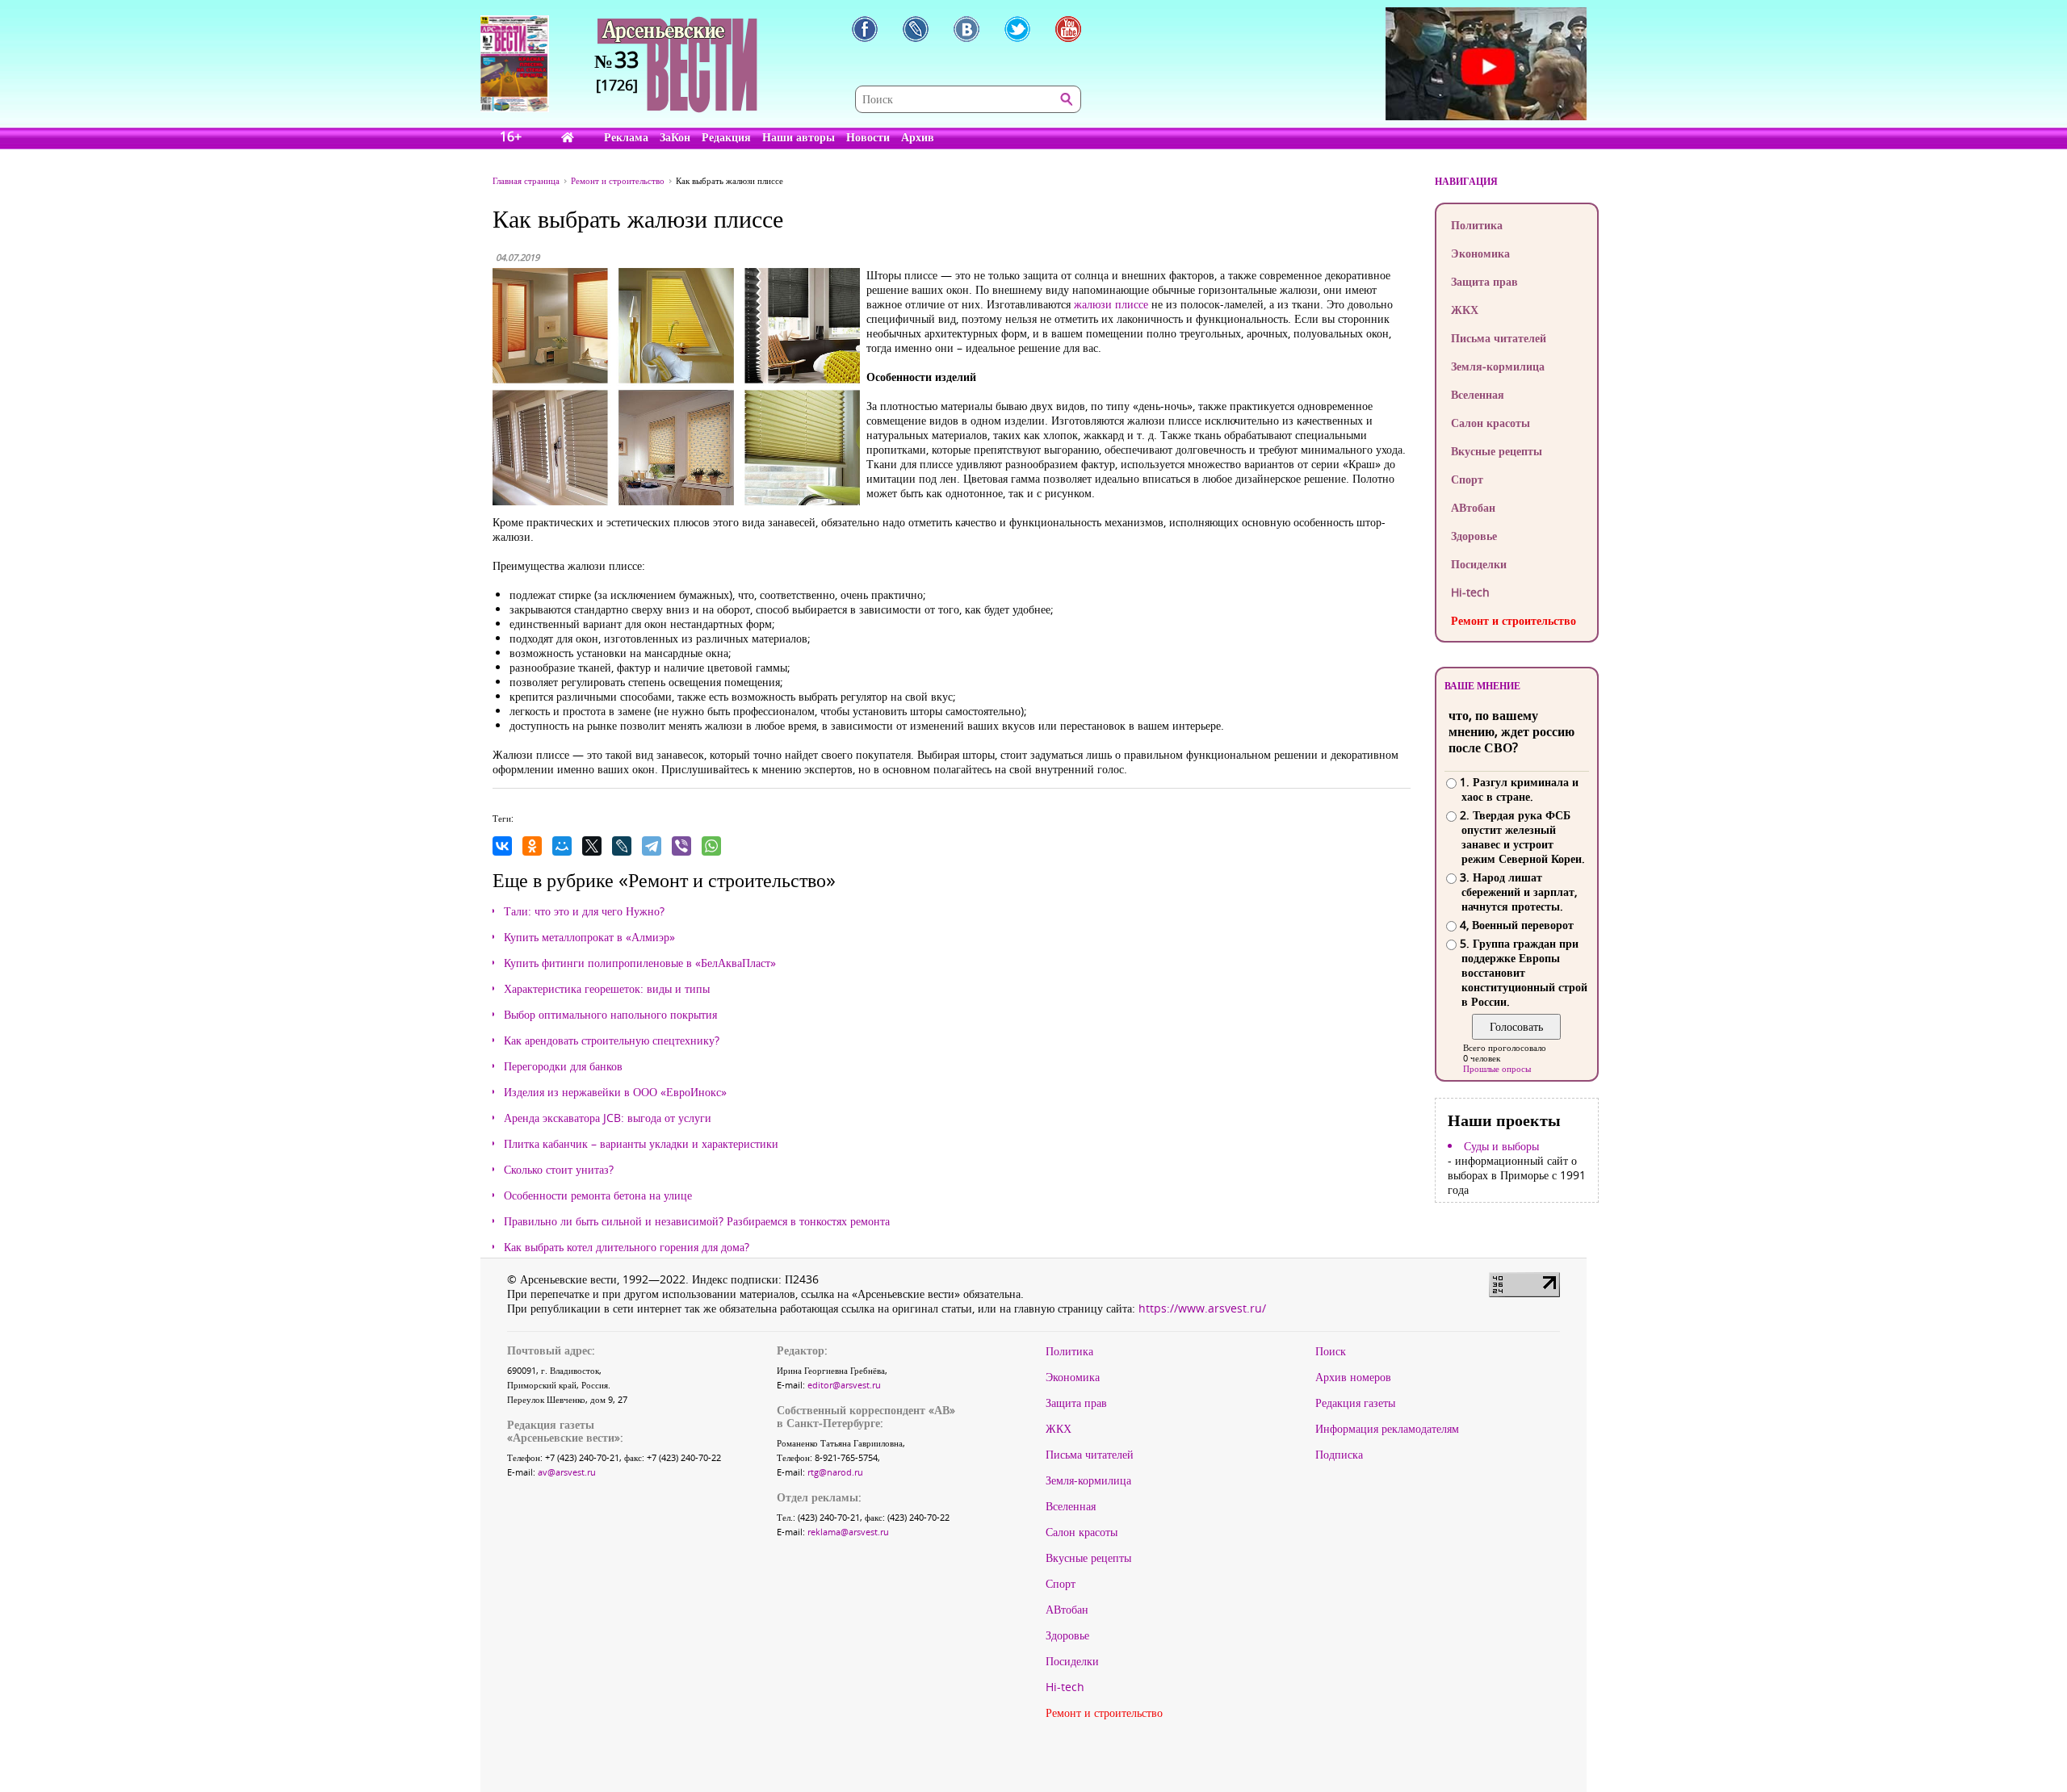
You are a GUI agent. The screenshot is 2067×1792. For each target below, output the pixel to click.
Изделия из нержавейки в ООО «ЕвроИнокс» (615, 1092)
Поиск (1331, 1351)
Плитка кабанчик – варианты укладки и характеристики (641, 1144)
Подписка (1339, 1455)
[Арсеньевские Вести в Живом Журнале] (916, 29)
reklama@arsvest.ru (848, 1532)
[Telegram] (652, 846)
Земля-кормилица (1498, 366)
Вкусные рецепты (1497, 451)
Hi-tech (1470, 592)
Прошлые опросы (1497, 1068)
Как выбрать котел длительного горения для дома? (627, 1247)
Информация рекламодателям (1387, 1429)
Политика (1477, 225)
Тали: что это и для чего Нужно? (584, 911)
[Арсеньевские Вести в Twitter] (1017, 29)
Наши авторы (799, 137)
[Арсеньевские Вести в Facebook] (865, 29)
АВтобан (1473, 507)
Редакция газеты (1355, 1403)
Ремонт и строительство (1514, 620)
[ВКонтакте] (502, 846)
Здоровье (1474, 536)
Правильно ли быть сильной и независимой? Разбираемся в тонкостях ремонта (697, 1221)
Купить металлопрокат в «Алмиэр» (589, 937)
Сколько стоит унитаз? (559, 1170)
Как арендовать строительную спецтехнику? (612, 1040)
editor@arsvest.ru (844, 1385)
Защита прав (1484, 281)
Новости (868, 137)
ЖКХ (1465, 310)
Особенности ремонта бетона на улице (598, 1195)
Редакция (726, 137)
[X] (592, 846)
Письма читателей (1499, 338)
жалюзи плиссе (1111, 304)
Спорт (1467, 479)
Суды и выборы (1501, 1146)
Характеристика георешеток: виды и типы (607, 989)
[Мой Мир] (562, 846)
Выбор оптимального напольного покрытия (610, 1015)
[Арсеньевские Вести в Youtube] (1068, 29)
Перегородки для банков (563, 1066)
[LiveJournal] (622, 846)
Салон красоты (1491, 423)
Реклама (626, 137)
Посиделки (1479, 564)
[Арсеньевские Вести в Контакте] (966, 29)
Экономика (1480, 253)
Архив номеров (1353, 1377)
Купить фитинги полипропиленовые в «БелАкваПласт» (640, 963)
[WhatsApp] (711, 846)
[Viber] (681, 846)
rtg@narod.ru (835, 1472)
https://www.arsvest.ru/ (1202, 1308)
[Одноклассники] (532, 846)
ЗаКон (675, 137)
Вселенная (1478, 394)
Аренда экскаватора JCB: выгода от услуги (608, 1118)
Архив (918, 137)
